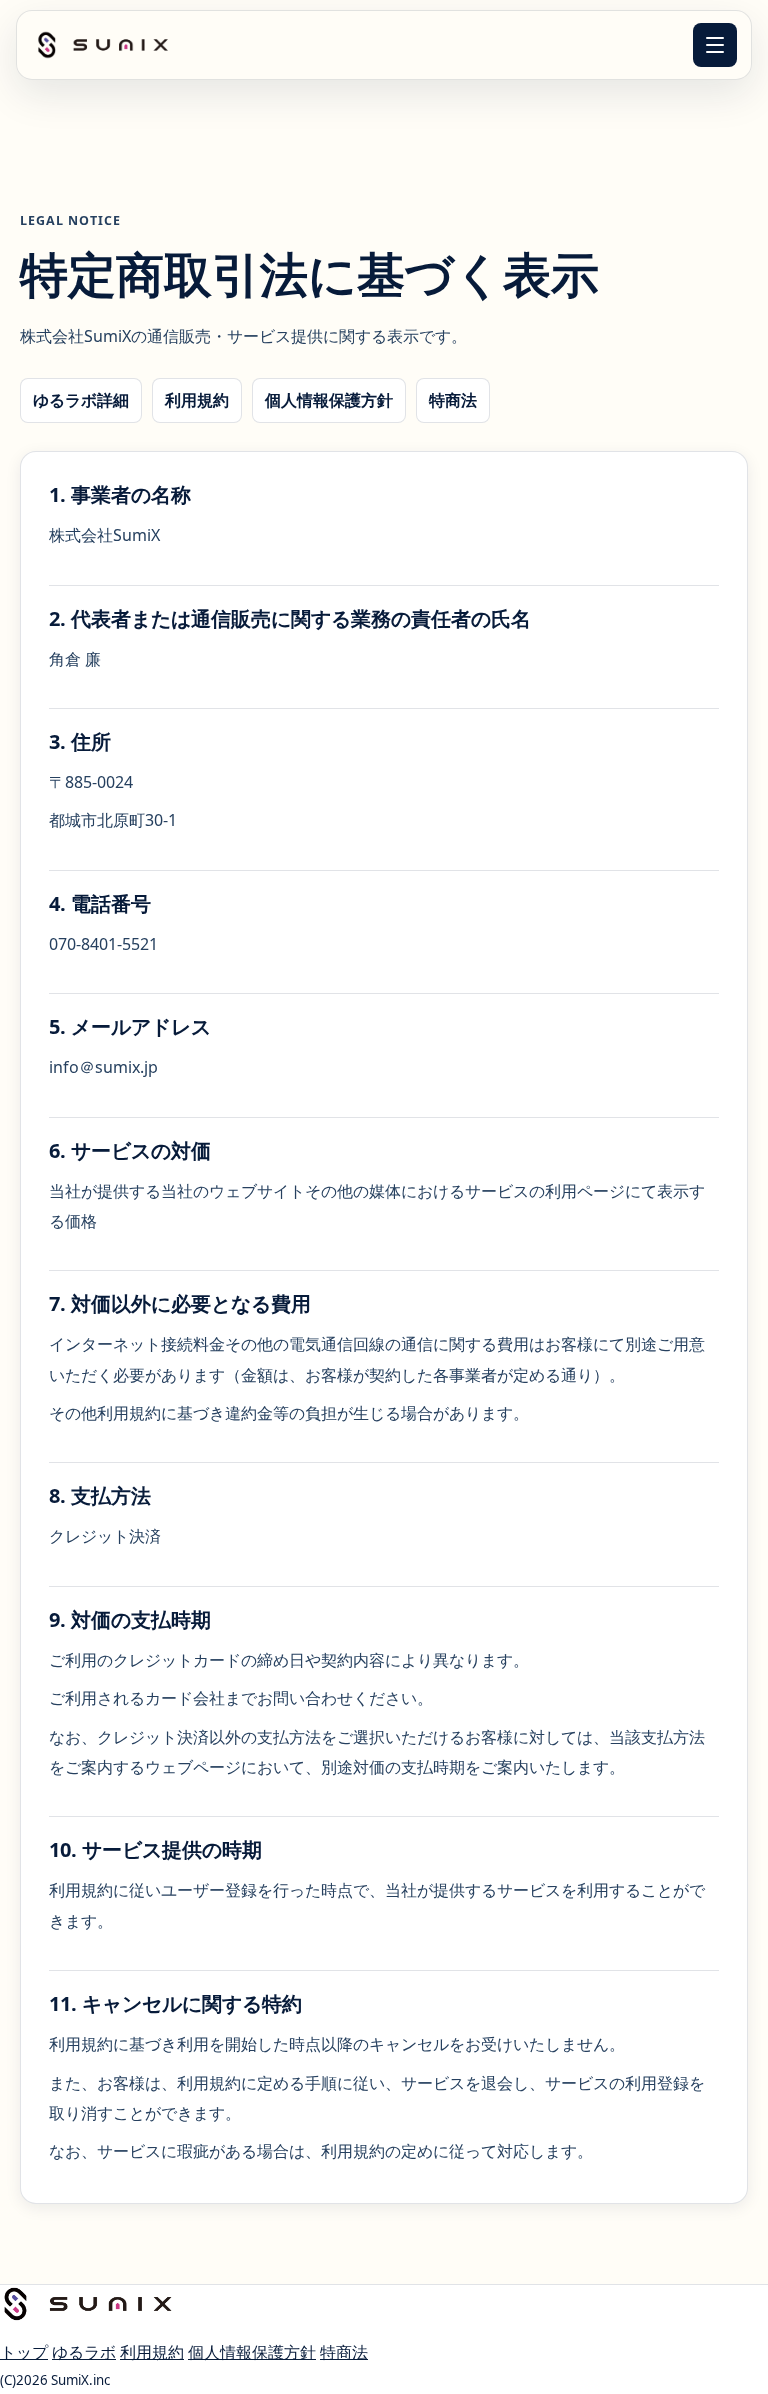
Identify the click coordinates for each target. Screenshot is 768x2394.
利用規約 (197, 400)
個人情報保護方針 (329, 400)
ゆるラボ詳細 (81, 400)
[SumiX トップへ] (103, 45)
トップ (24, 2352)
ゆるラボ (84, 2352)
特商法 (453, 400)
